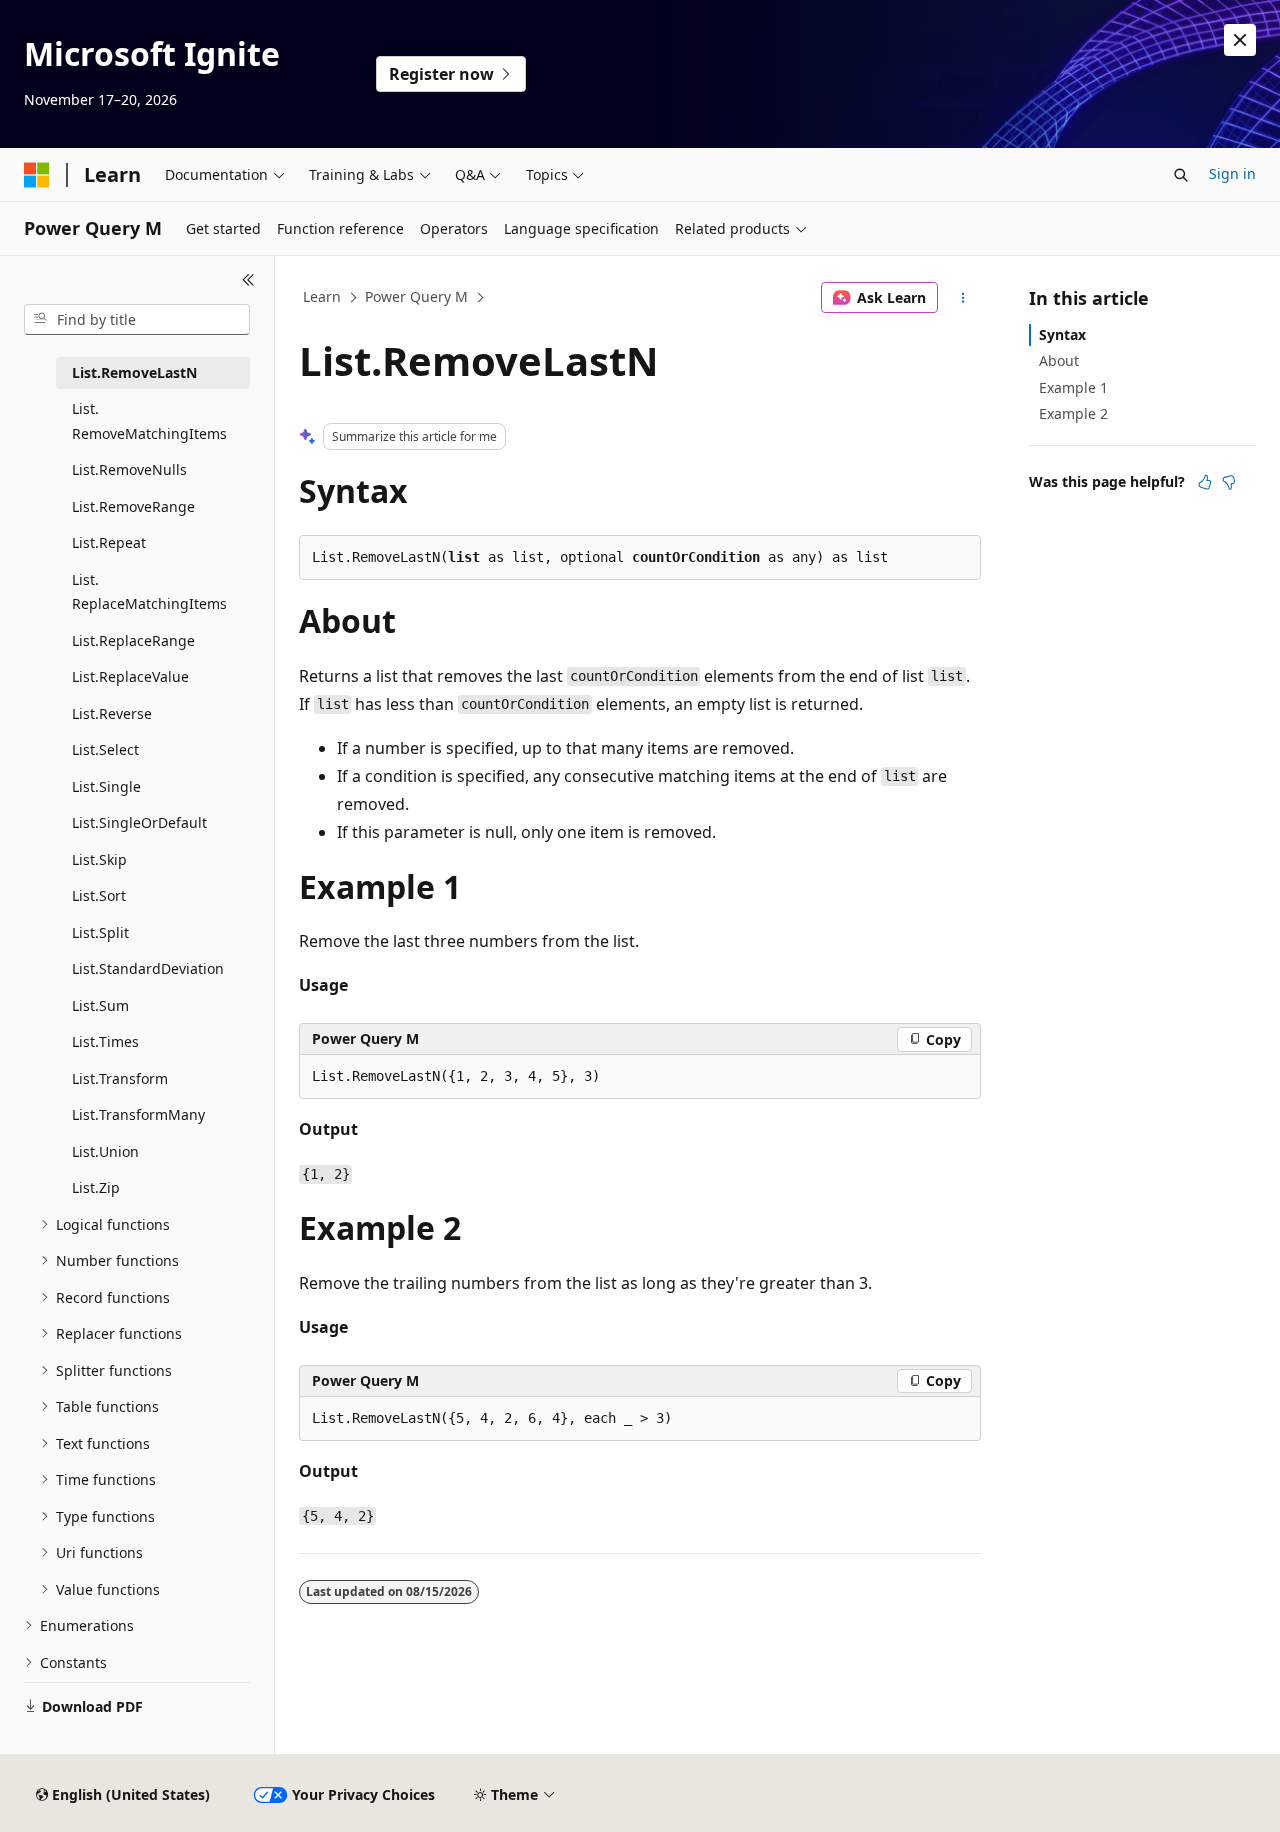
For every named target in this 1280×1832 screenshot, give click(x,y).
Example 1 (1073, 387)
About (1059, 360)
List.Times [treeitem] (105, 1041)
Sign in (1232, 173)
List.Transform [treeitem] (120, 1078)
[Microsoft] (37, 175)
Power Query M (416, 296)
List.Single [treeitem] (106, 786)
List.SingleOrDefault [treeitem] (139, 822)
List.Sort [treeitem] (99, 895)
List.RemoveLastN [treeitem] (134, 372)
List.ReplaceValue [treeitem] (130, 676)
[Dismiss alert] (1240, 40)
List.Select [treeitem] (105, 749)
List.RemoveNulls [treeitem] (129, 469)
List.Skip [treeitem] (99, 859)
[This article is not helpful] (1229, 482)
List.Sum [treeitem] (100, 1005)
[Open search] (1181, 175)
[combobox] (137, 320)
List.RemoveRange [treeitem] (133, 506)
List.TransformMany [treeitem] (138, 1114)
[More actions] (963, 298)
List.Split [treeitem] (100, 932)
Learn (322, 296)
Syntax (1062, 334)
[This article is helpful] (1205, 482)
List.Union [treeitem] (105, 1151)
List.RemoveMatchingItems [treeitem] (149, 421)
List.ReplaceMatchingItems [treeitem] (149, 592)
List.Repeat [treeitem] (109, 542)
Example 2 (1073, 413)
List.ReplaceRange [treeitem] (133, 640)
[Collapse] (248, 280)
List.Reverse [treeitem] (112, 713)
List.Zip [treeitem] (96, 1187)
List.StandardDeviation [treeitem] (148, 968)
